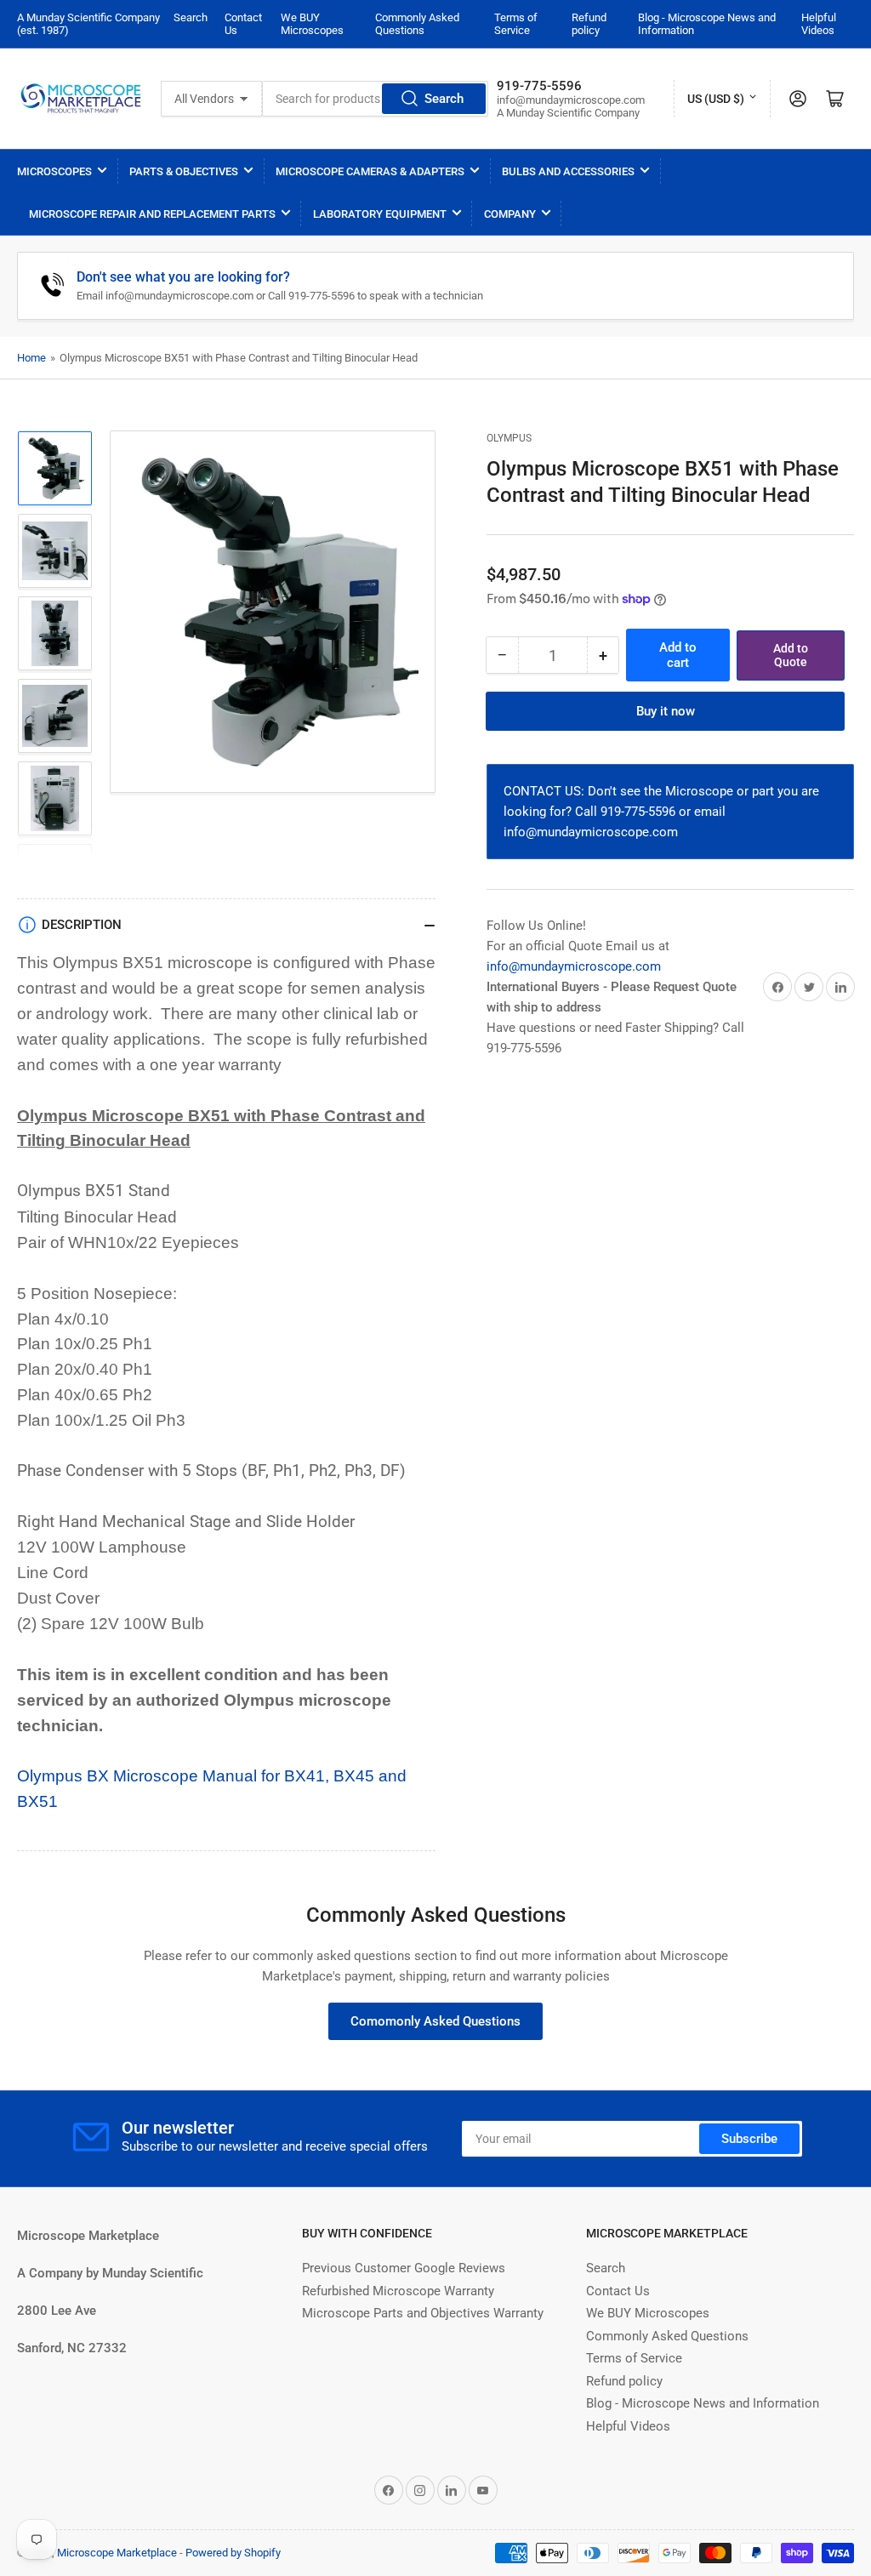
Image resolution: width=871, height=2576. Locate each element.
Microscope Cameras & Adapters (370, 171)
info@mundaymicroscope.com (574, 966)
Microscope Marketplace (117, 2553)
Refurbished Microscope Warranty (398, 2291)
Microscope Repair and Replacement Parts (152, 214)
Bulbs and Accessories (568, 171)
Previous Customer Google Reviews (404, 2268)
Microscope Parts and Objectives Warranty (423, 2313)
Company (510, 214)
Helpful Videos (819, 24)
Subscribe (749, 2139)
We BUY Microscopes (312, 24)
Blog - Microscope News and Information (703, 2403)
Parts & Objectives (184, 171)
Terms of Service (516, 24)
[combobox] (375, 99)
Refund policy (589, 24)
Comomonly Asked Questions (435, 2021)
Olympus (509, 438)
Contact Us (618, 2291)
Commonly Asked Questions (417, 24)
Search (191, 17)
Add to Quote (791, 655)
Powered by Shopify (233, 2553)
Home (31, 358)
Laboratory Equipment (380, 214)
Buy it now (666, 711)
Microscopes (54, 171)
